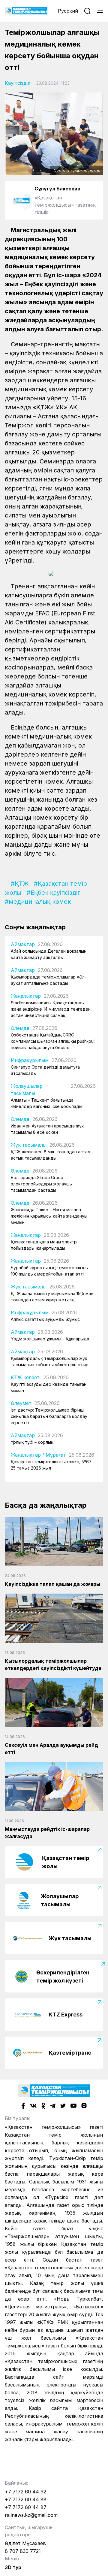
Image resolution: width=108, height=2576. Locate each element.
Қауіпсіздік (18, 83)
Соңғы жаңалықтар (35, 927)
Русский (68, 11)
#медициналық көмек (38, 902)
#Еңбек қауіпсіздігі (54, 893)
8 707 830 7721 (23, 2551)
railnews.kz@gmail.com (31, 2515)
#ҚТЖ (20, 884)
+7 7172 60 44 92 (25, 2492)
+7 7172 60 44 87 (26, 2507)
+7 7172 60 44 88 (26, 2499)
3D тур (13, 2567)
